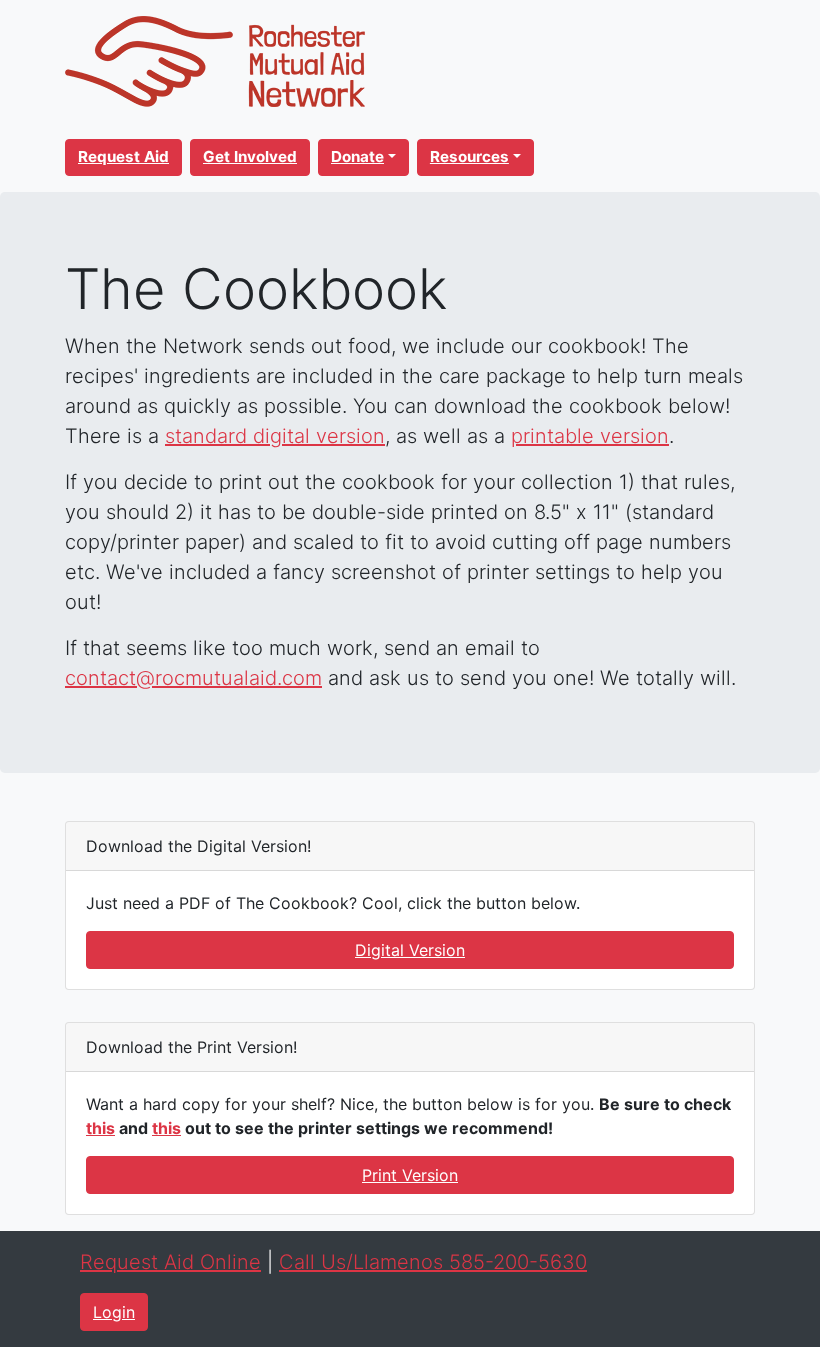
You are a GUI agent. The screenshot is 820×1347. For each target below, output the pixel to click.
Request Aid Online (170, 1262)
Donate (357, 156)
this (100, 1128)
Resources (469, 156)
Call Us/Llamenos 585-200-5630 (433, 1262)
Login (114, 1312)
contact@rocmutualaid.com (193, 678)
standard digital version (275, 436)
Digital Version (410, 950)
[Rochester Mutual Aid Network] (215, 60)
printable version (590, 436)
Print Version (410, 1175)
